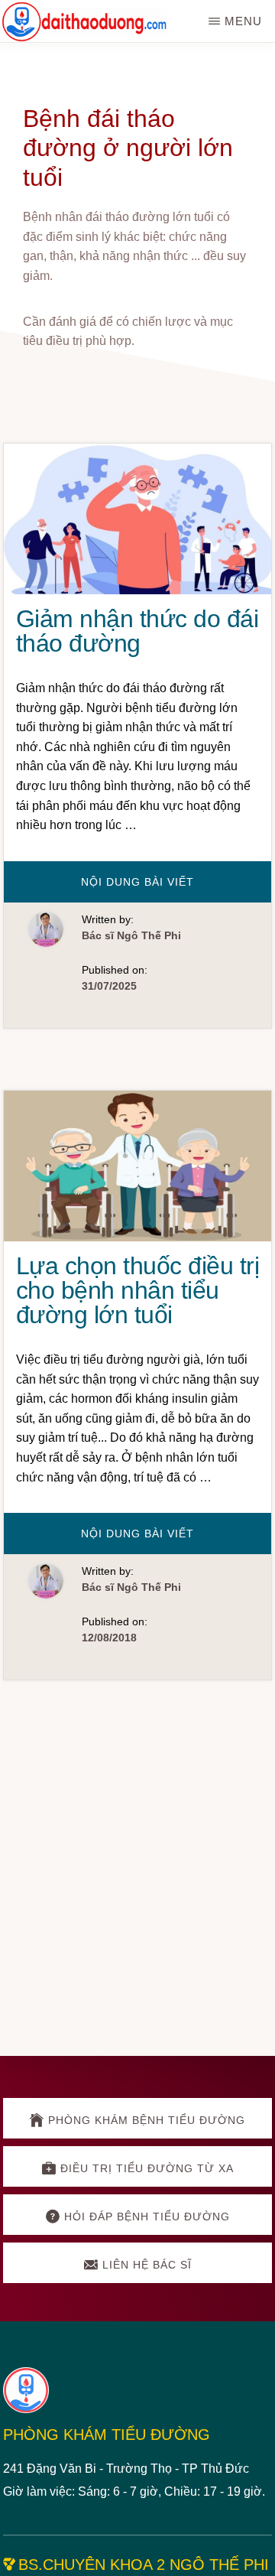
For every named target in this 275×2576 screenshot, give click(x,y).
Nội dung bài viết (160, 889)
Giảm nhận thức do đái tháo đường (137, 631)
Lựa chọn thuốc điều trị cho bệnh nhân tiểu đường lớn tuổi (138, 1290)
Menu (243, 21)
